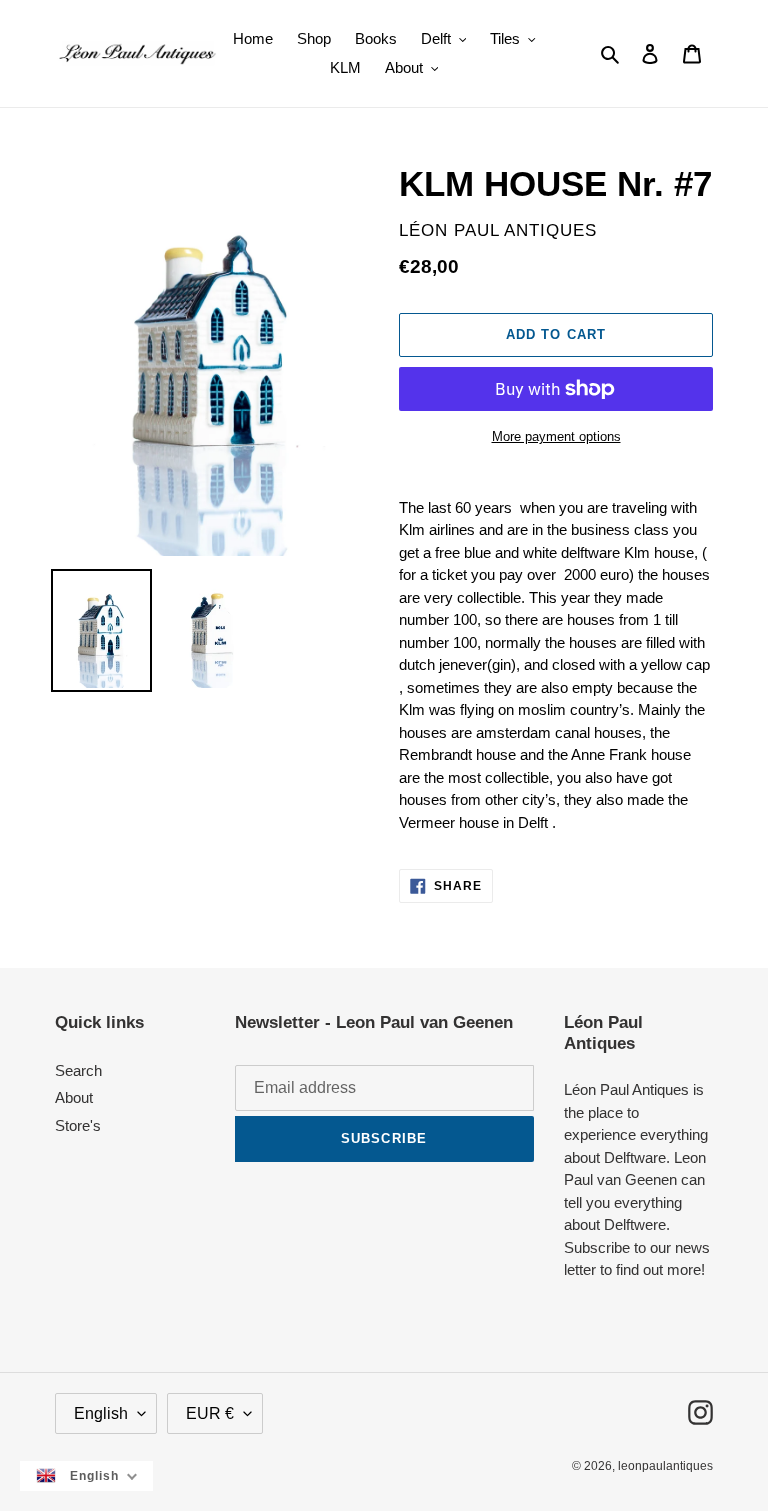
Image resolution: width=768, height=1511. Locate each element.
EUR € (210, 1413)
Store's (78, 1125)
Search (78, 1070)
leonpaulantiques (665, 1466)
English (101, 1413)
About (74, 1097)
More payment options (556, 436)
